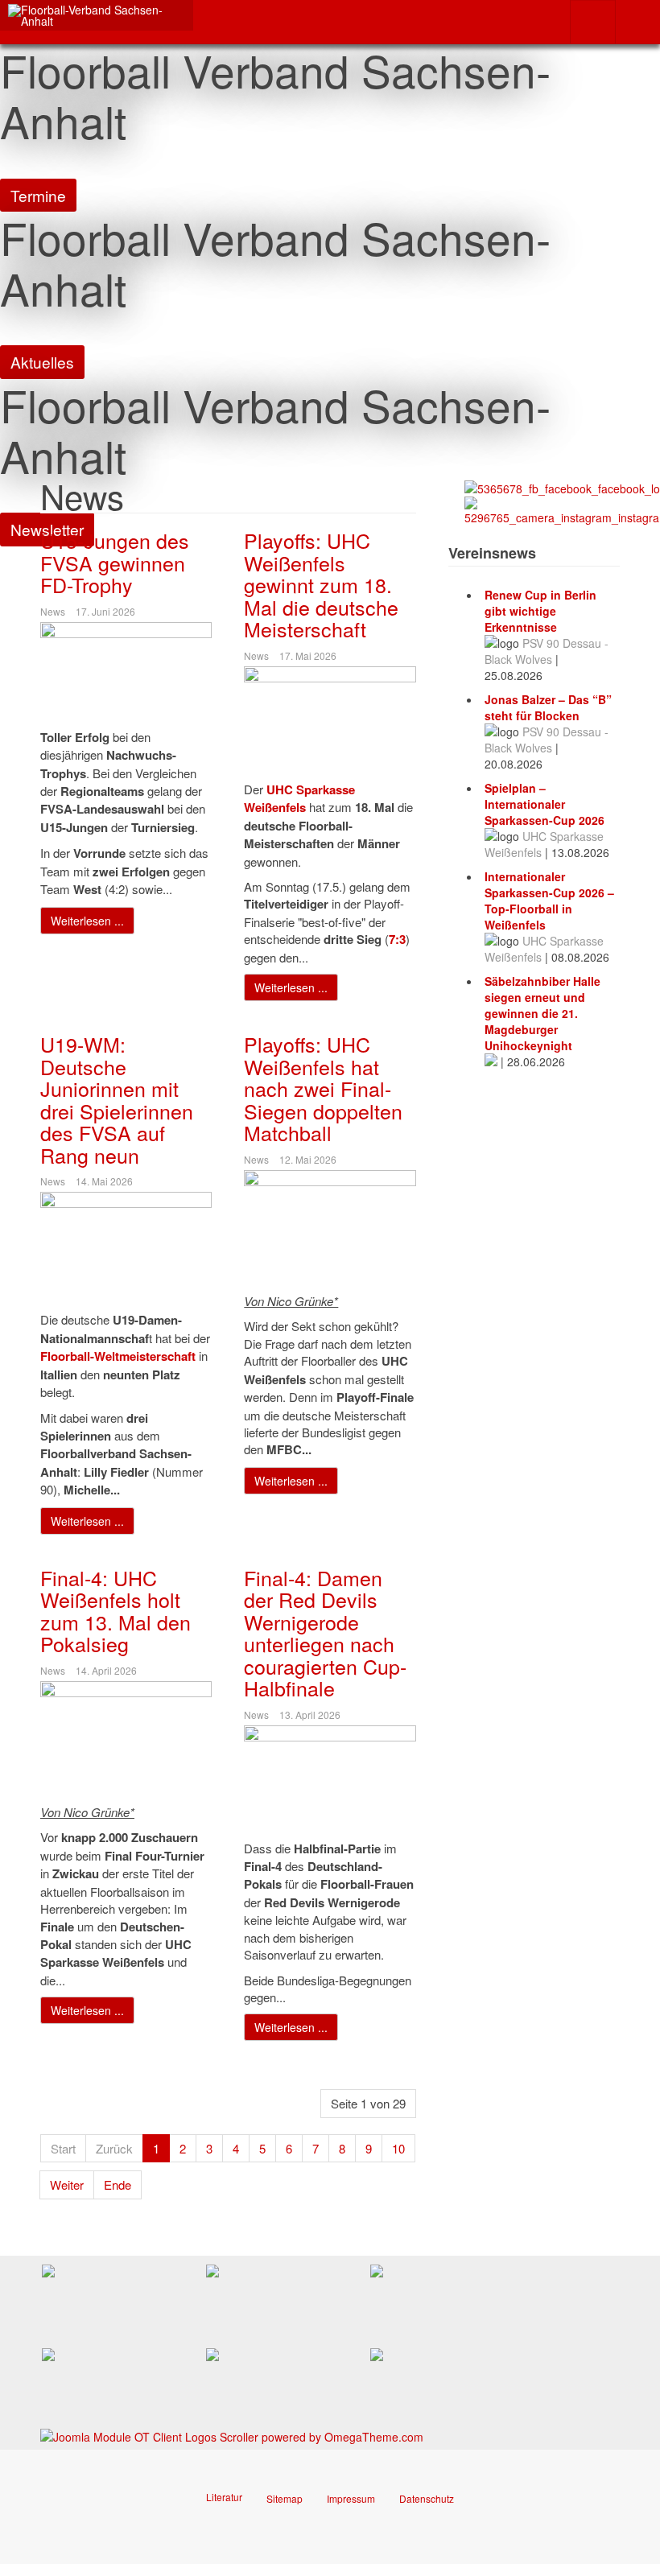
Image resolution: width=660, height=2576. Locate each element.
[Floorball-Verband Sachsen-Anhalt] (97, 15)
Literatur (224, 2497)
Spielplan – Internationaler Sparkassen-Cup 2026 (544, 804)
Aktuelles (42, 362)
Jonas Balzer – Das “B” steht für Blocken (548, 707)
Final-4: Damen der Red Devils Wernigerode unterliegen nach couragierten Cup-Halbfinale (325, 1633)
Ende (118, 2184)
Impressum (351, 2498)
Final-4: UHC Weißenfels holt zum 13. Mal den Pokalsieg (115, 1611)
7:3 (397, 939)
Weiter (67, 2184)
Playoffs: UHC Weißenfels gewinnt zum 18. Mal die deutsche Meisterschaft (321, 584)
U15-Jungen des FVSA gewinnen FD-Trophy (115, 562)
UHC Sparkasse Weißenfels (299, 798)
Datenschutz (427, 2498)
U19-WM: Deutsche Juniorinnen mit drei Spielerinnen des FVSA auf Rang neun (117, 1099)
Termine (38, 195)
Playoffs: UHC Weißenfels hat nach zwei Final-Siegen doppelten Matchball (323, 1088)
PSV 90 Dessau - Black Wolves (547, 651)
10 (398, 2148)
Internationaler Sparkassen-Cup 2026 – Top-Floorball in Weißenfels (549, 901)
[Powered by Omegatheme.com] (232, 2435)
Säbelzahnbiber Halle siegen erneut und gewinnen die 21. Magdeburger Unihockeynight (542, 1013)
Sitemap (285, 2498)
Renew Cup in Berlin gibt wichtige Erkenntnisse (540, 611)
